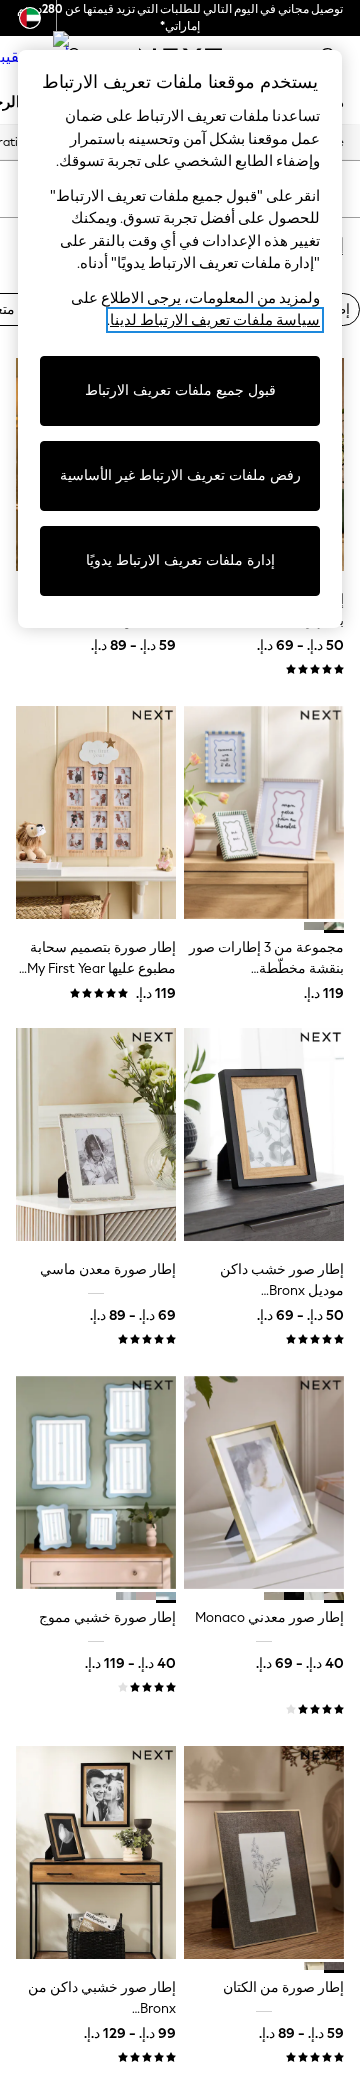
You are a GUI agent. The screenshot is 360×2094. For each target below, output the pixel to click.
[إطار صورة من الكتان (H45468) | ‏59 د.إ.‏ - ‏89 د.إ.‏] (264, 1852)
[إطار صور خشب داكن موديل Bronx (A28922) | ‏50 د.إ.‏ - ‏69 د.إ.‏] (264, 1134)
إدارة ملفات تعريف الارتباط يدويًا (180, 560)
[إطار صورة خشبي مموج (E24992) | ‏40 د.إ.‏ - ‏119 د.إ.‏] (96, 1482)
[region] (180, 339)
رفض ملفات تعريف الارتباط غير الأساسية (180, 475)
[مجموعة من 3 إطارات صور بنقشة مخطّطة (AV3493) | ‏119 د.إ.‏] (264, 812)
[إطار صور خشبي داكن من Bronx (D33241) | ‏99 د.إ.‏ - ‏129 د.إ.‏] (96, 1852)
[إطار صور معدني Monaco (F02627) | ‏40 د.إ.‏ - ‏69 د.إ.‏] (264, 1482)
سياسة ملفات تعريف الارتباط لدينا (215, 320)
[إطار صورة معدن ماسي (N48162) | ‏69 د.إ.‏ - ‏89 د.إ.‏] (96, 1134)
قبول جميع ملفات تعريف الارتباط (180, 390)
